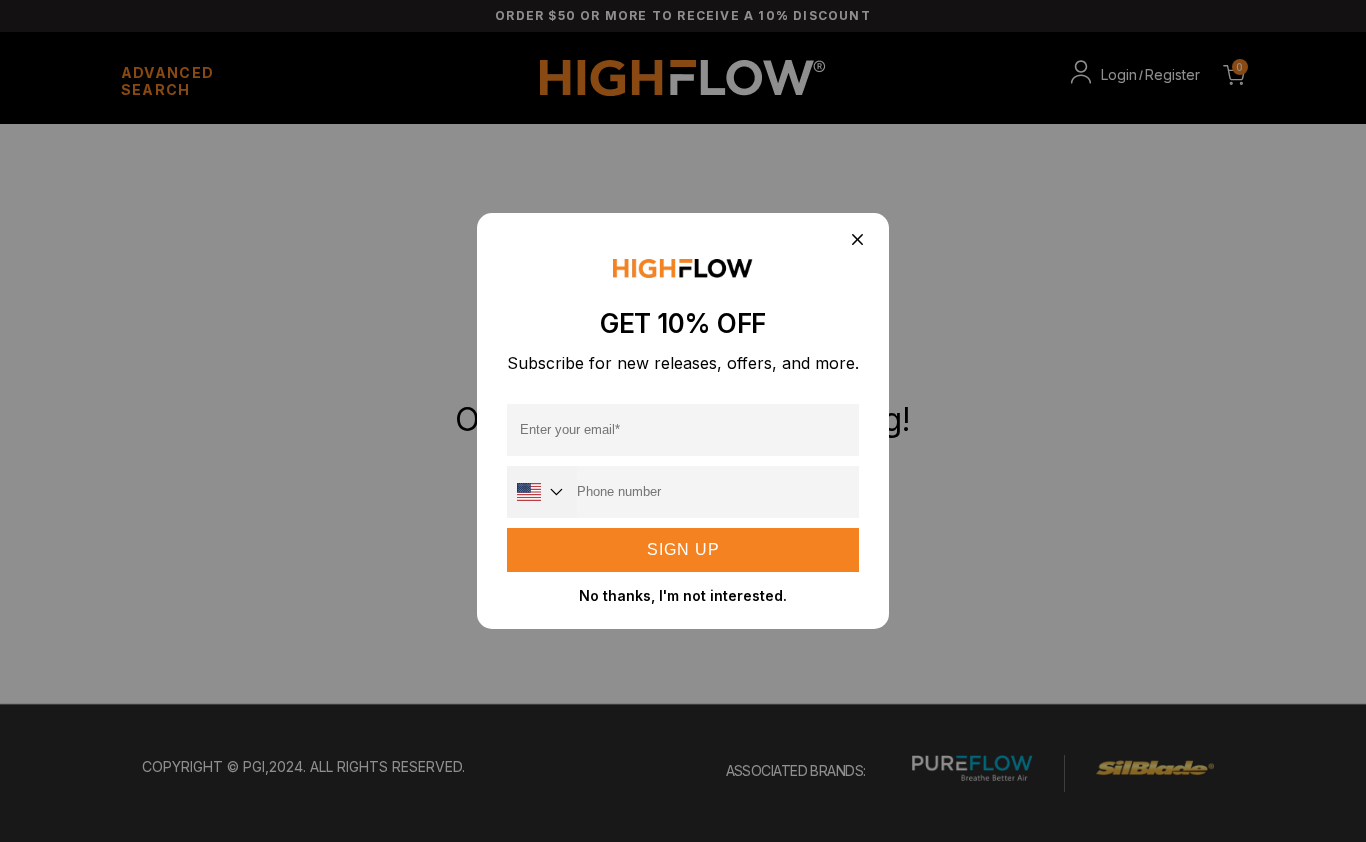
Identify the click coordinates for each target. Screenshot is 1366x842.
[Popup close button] (856, 240)
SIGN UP (683, 549)
